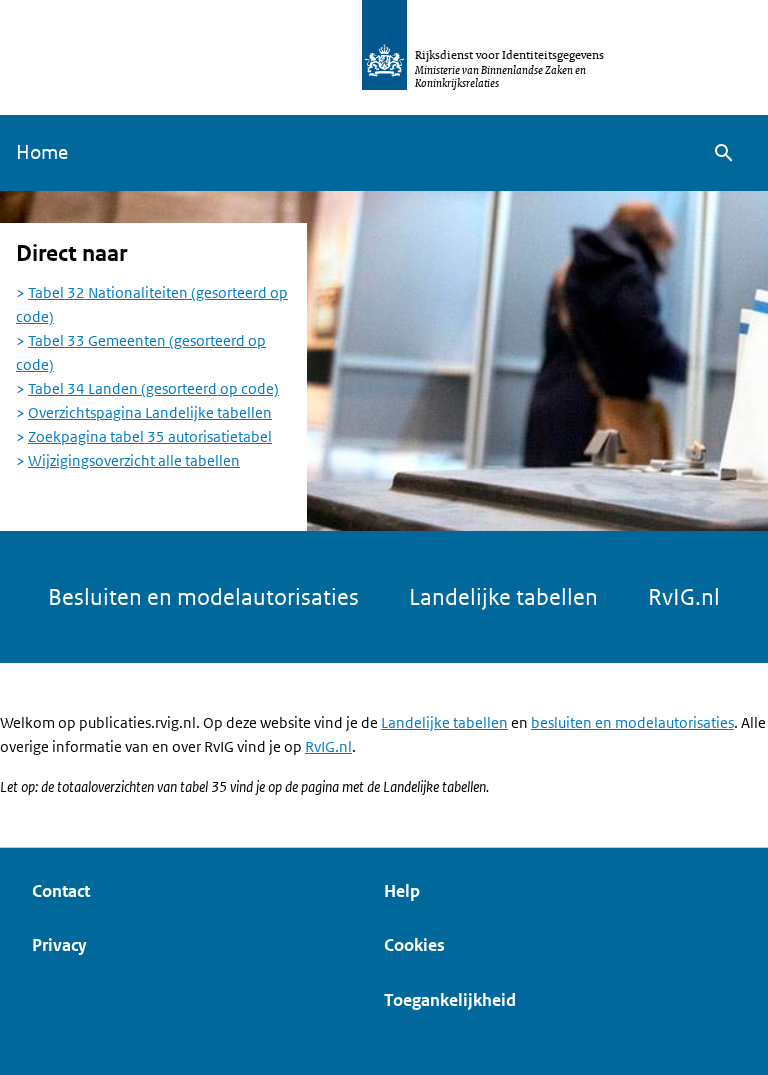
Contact (61, 891)
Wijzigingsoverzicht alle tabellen (134, 460)
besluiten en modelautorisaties (632, 722)
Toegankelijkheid (450, 1000)
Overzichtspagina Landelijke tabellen (150, 412)
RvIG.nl (684, 597)
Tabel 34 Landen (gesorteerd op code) (153, 388)
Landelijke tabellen (503, 597)
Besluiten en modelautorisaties (203, 597)
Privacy (59, 945)
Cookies (414, 945)
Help (402, 891)
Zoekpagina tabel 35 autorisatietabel (150, 436)
